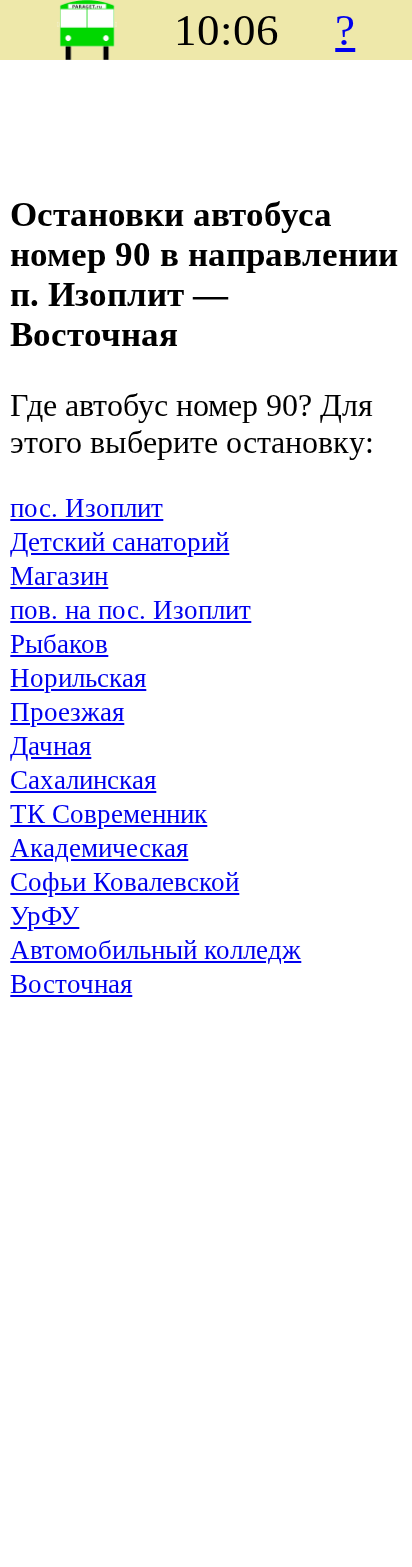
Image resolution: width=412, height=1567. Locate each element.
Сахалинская (83, 780)
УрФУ (44, 916)
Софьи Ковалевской (124, 882)
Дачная (50, 746)
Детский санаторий (119, 542)
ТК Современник (108, 814)
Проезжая (67, 712)
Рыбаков (59, 644)
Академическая (99, 848)
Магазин (59, 576)
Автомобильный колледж (155, 950)
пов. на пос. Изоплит (130, 610)
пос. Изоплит (86, 508)
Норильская (78, 678)
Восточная (71, 984)
